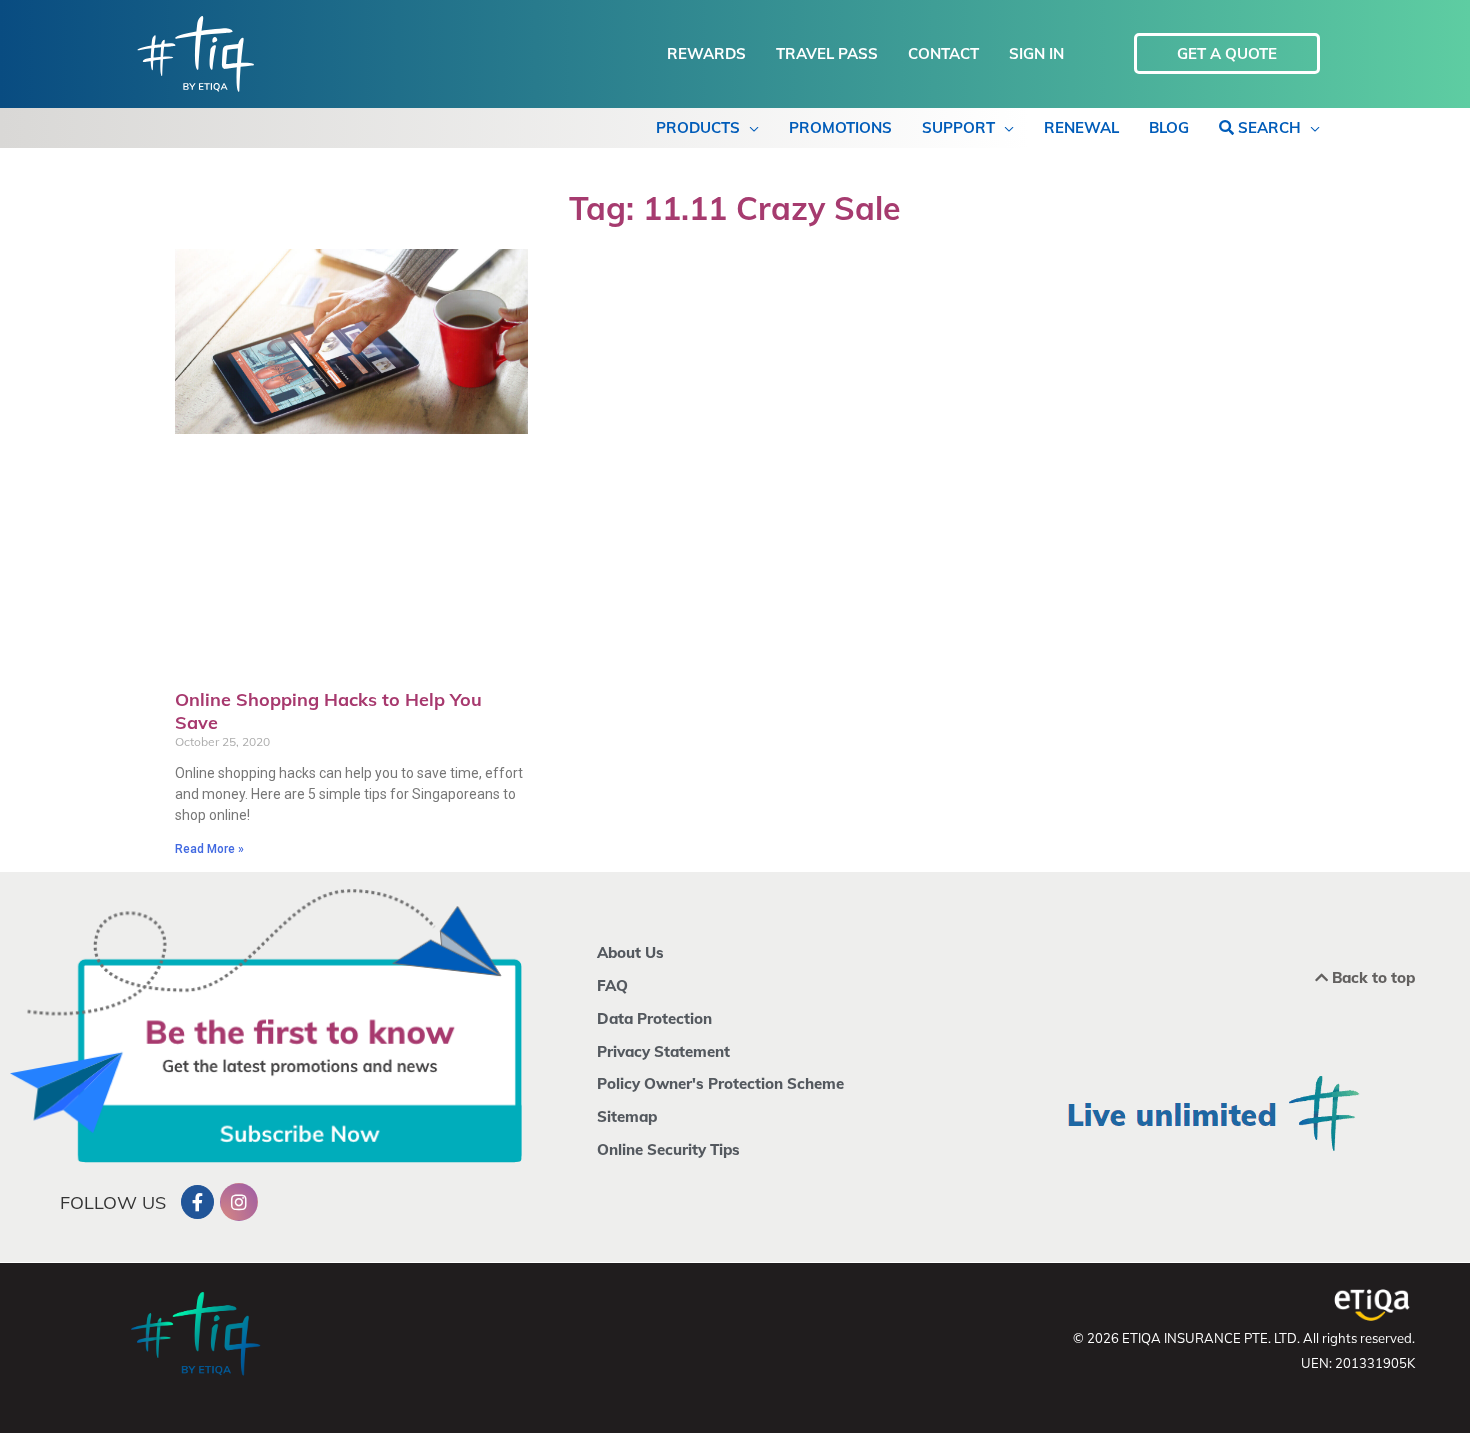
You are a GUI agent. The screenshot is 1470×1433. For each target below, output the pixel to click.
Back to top (1371, 977)
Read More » (209, 849)
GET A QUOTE (1227, 53)
